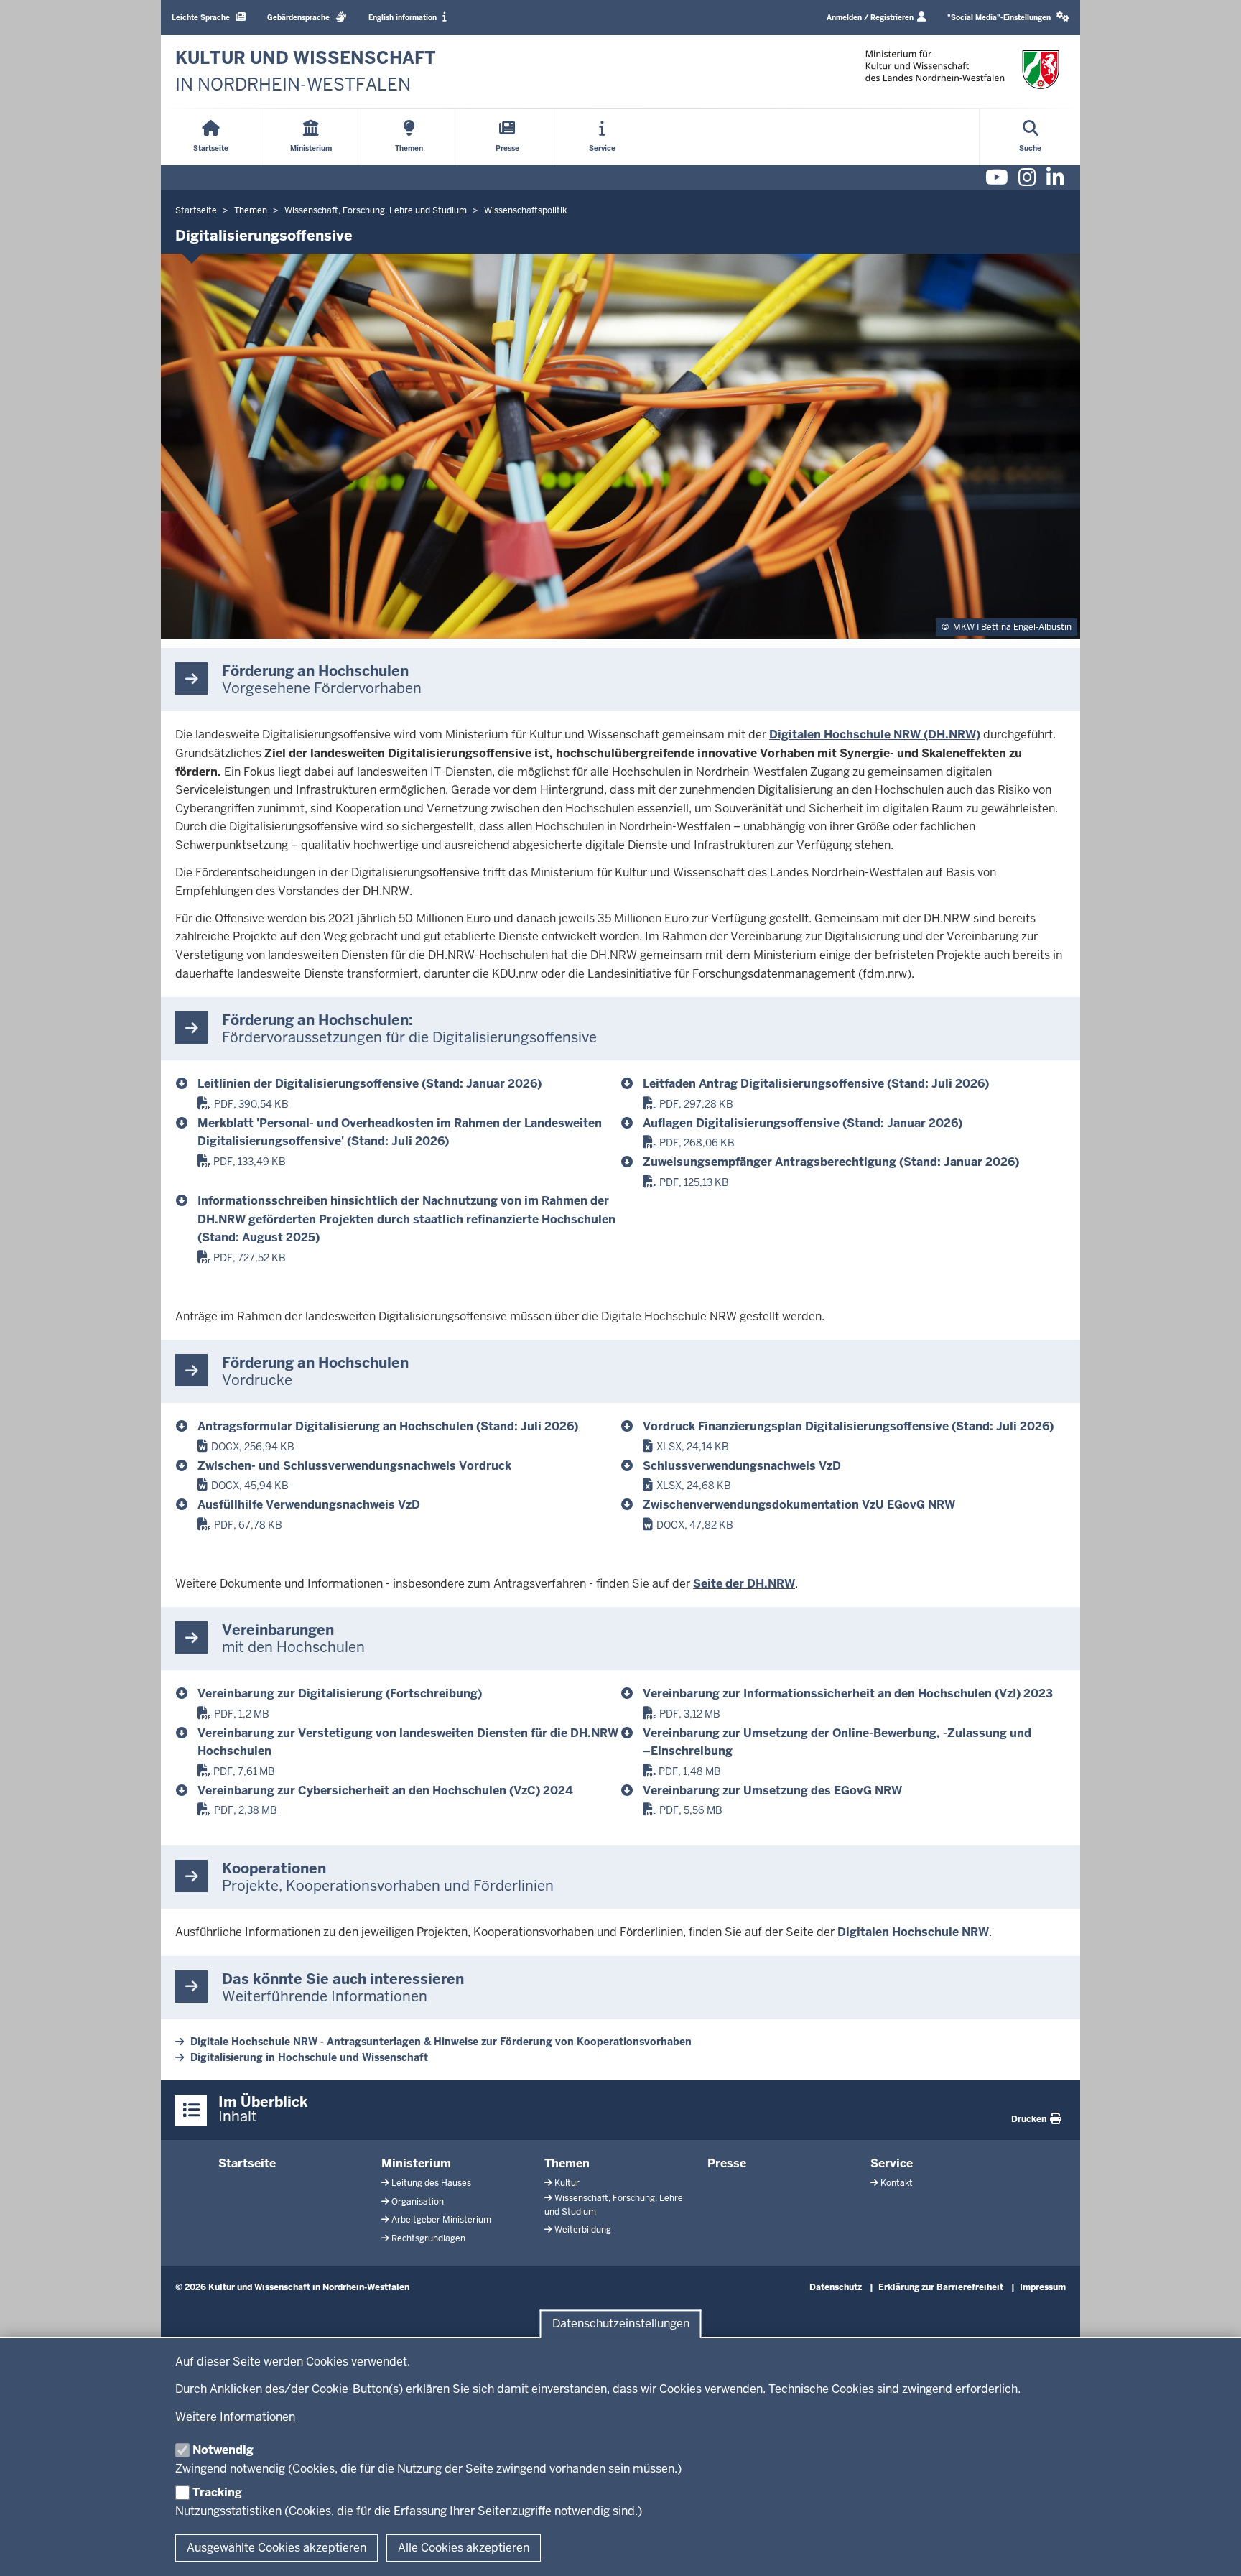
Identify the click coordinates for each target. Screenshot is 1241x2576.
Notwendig (223, 2450)
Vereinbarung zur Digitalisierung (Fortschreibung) (340, 1694)
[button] (1008, 18)
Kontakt (897, 2183)
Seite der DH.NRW (744, 1584)
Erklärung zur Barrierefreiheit (941, 2287)
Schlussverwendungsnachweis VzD (742, 1466)
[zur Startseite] (962, 69)
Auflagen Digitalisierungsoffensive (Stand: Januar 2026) (803, 1123)
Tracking (217, 2492)
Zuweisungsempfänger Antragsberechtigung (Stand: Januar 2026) (831, 1162)
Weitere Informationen (235, 2417)
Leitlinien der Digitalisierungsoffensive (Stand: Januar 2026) (369, 1084)
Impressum (1043, 2287)
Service (892, 2163)
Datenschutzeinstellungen (621, 2324)
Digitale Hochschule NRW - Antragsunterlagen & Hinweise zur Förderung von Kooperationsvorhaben (441, 2042)
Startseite (247, 2163)
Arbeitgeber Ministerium (441, 2220)
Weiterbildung (583, 2230)
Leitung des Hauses (431, 2183)
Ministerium (416, 2163)
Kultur (567, 2183)
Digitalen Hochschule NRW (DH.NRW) (875, 735)
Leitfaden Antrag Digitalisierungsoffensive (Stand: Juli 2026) (816, 1084)
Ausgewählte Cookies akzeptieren (276, 2548)
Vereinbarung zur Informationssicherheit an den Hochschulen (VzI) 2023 (848, 1694)
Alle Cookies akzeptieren (464, 2548)
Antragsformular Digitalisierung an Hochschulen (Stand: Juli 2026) (388, 1426)
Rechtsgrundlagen (428, 2238)
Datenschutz (836, 2287)
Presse (727, 2163)
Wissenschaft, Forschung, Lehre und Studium (614, 2205)
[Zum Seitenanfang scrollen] (1212, 2549)
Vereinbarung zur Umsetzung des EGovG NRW (772, 1790)
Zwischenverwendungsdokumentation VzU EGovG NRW (799, 1505)
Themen (567, 2163)
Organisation (418, 2202)
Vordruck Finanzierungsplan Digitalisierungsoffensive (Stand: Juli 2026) (848, 1426)
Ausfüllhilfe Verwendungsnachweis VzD (309, 1505)
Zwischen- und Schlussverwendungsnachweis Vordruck (354, 1466)
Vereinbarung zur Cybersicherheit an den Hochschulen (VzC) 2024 (385, 1790)
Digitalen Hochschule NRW (913, 1932)
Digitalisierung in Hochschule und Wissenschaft (309, 2057)
